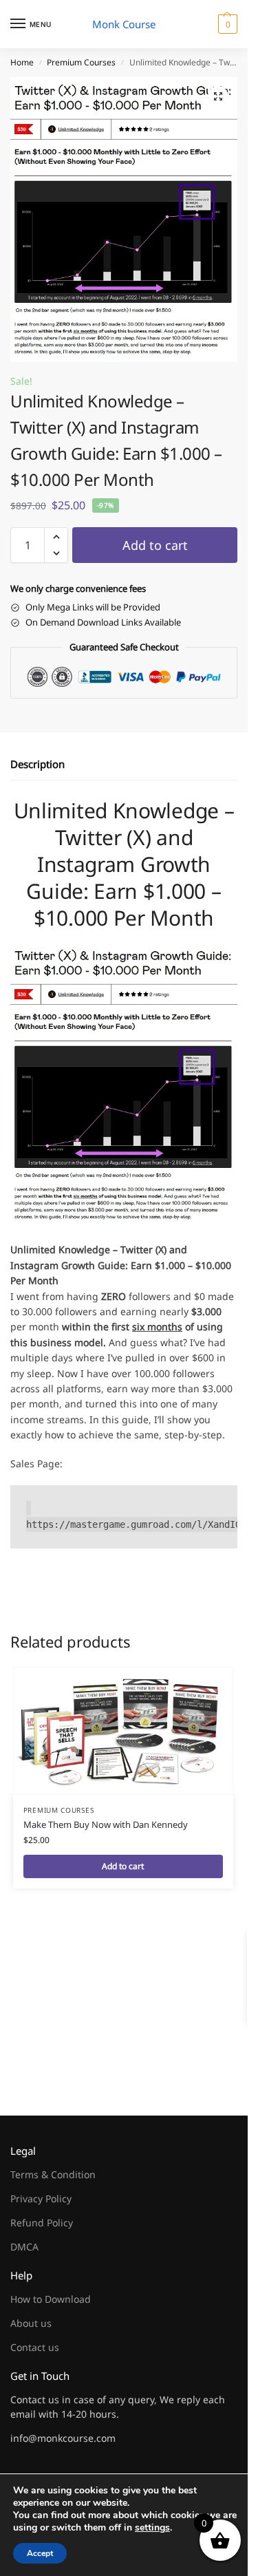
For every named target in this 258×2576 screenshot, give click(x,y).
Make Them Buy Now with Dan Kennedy (106, 1824)
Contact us (35, 2347)
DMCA (24, 2247)
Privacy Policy (41, 2199)
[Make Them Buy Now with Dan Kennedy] (123, 1731)
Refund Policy (42, 2223)
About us (31, 2323)
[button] (226, 24)
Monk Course (124, 24)
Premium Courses (81, 62)
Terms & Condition (53, 2174)
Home (22, 62)
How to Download (51, 2299)
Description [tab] (37, 764)
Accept (40, 2553)
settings (152, 2528)
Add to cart (155, 545)
